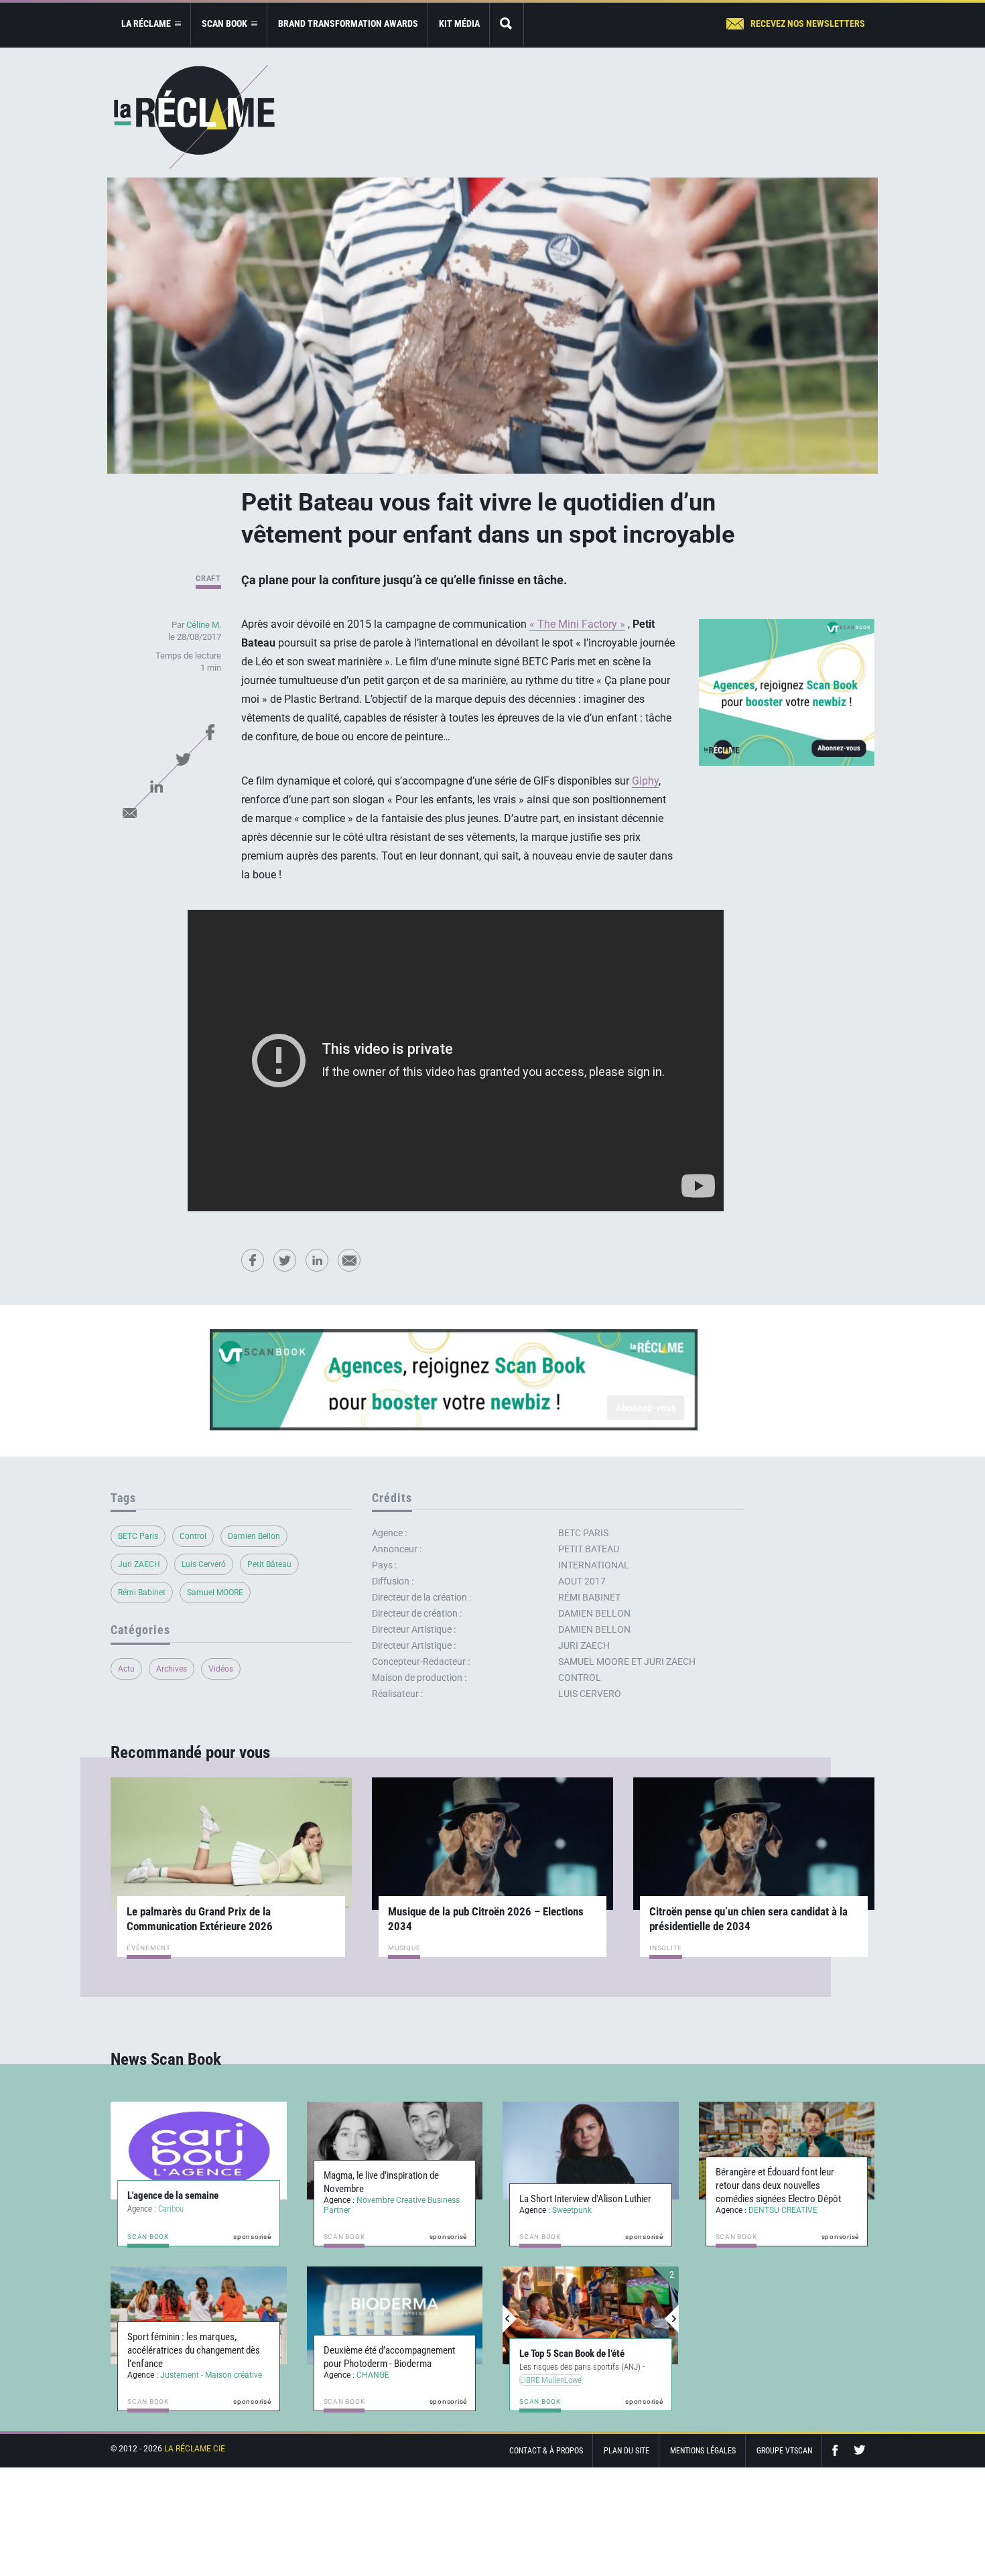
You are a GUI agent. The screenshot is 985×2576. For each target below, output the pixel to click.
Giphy (645, 781)
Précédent (510, 2319)
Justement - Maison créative (211, 2375)
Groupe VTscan (784, 2451)
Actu (126, 1669)
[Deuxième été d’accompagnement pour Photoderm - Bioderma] (395, 2315)
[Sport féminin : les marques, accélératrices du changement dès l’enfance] (199, 2315)
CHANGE (373, 2375)
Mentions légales (703, 2451)
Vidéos (221, 1669)
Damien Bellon (254, 1536)
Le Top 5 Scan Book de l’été (572, 2354)
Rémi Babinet (142, 1592)
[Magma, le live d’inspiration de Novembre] (395, 2151)
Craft (208, 579)
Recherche (507, 24)
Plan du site (627, 2451)
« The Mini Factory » (577, 624)
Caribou (171, 2209)
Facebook (210, 732)
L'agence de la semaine (173, 2195)
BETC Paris (138, 1536)
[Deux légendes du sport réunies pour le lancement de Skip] (591, 2315)
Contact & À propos (546, 2451)
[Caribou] (199, 2151)
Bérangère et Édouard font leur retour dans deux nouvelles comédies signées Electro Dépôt (778, 2185)
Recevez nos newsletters (808, 23)
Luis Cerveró (204, 1564)
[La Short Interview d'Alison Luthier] (591, 2151)
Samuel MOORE (215, 1592)
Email (129, 813)
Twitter (183, 759)
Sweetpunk (572, 2210)
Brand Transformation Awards (348, 23)
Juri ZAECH (139, 1564)
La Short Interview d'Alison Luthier (585, 2199)
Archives (172, 1669)
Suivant (671, 2319)
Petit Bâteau (269, 1564)
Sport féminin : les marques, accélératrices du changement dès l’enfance (194, 2350)
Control (193, 1536)
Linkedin (156, 786)
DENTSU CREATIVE (783, 2210)
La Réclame (194, 117)
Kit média (459, 23)
